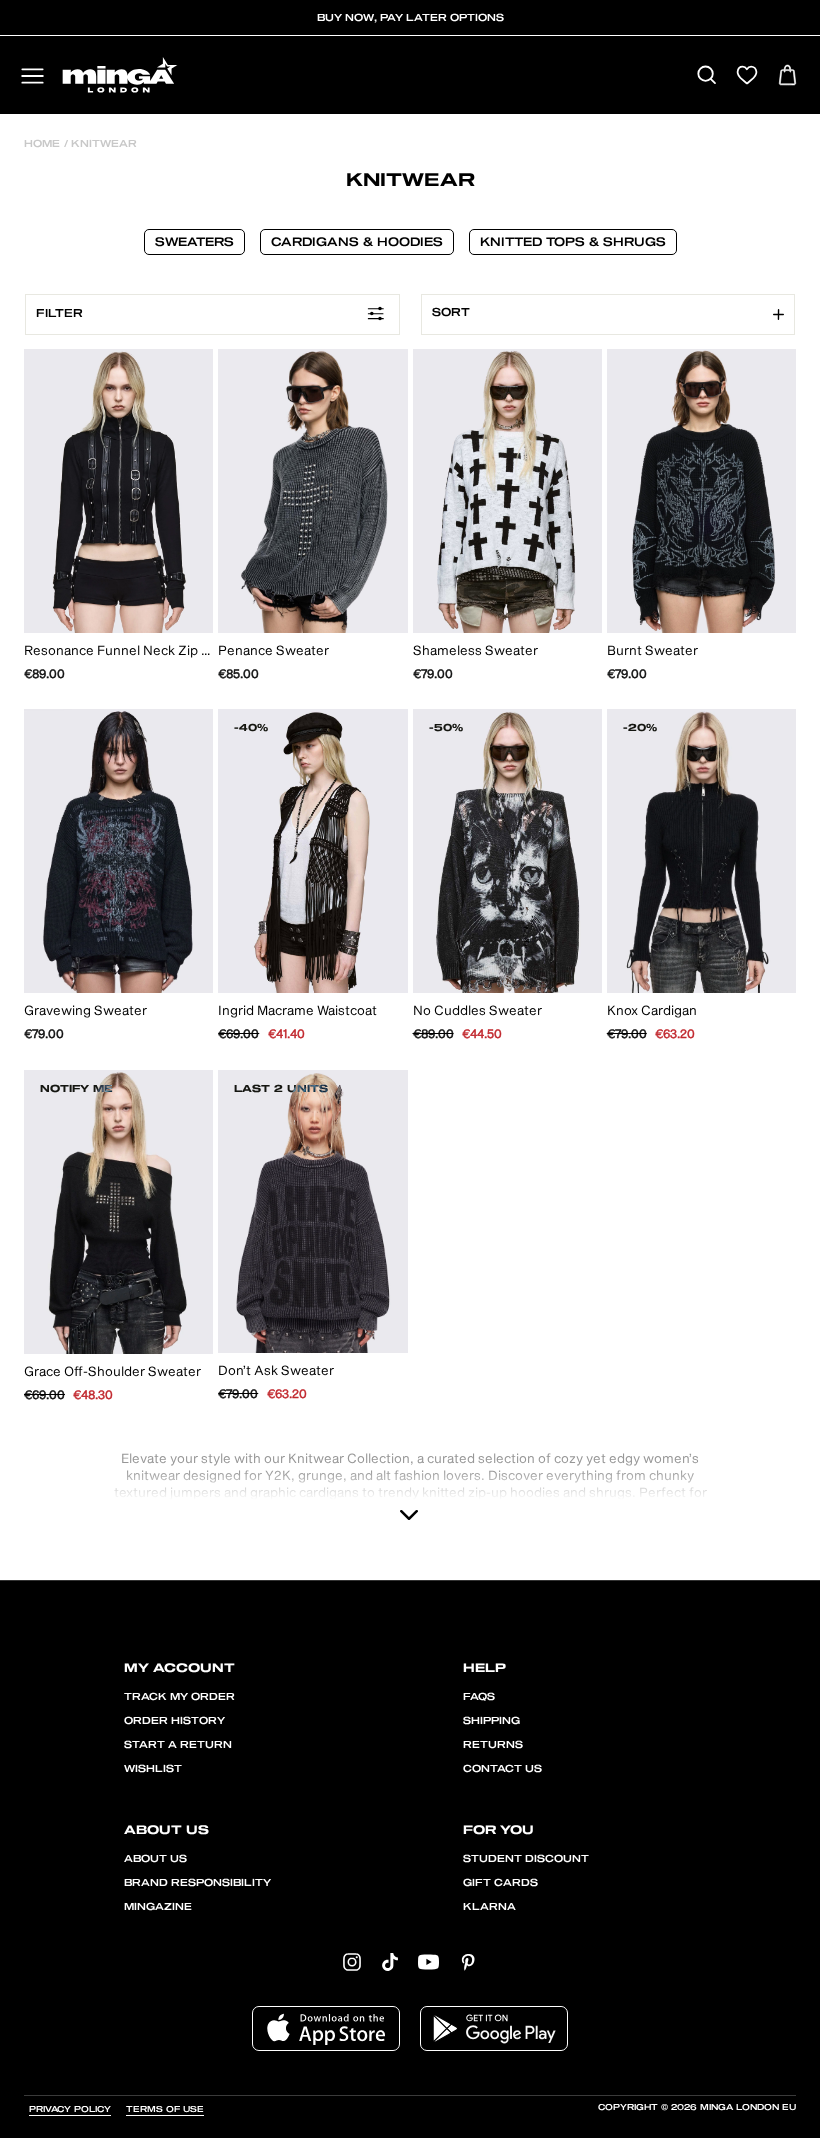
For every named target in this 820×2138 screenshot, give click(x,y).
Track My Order (179, 1697)
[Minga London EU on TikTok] (390, 1960)
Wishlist (153, 1769)
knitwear (102, 144)
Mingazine (158, 1907)
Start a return (178, 1745)
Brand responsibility (197, 1883)
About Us (155, 1859)
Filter (59, 313)
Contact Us (502, 1769)
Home (42, 144)
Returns (493, 1745)
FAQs (479, 1697)
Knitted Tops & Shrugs (573, 242)
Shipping (491, 1721)
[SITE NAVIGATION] (32, 77)
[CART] (787, 76)
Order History (174, 1721)
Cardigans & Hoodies (357, 242)
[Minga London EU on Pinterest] (468, 1960)
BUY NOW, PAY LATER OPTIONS (410, 18)
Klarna (489, 1907)
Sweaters (194, 242)
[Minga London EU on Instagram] (352, 1960)
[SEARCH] (706, 76)
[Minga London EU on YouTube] (428, 1960)
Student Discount (526, 1859)
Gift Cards (500, 1883)
